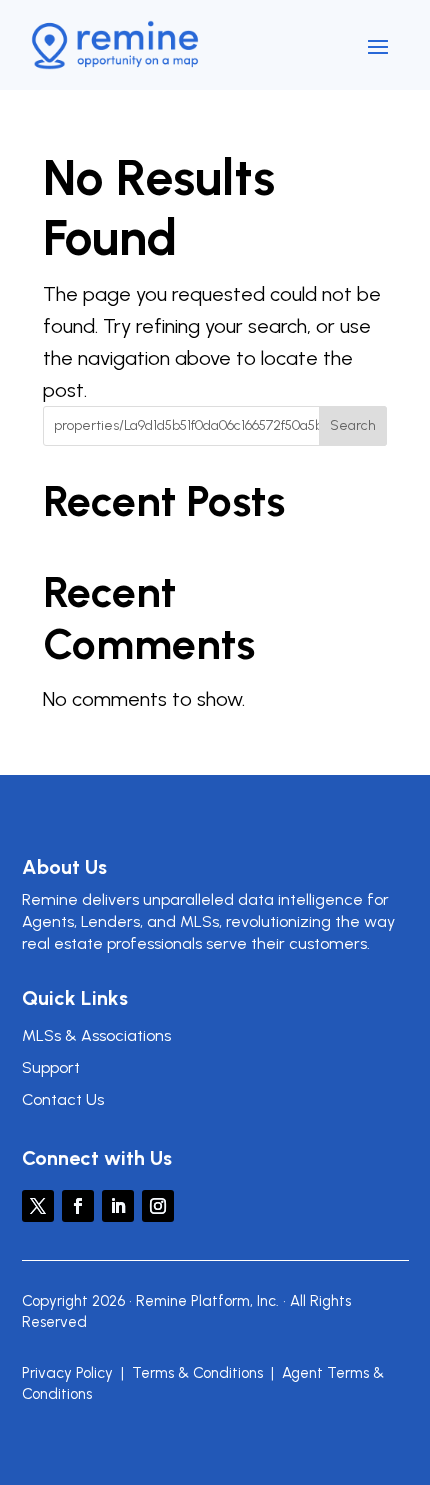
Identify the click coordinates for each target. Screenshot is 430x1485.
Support (51, 1067)
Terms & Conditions (197, 1373)
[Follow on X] (38, 1206)
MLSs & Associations (96, 1035)
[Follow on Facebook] (78, 1206)
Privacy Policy (67, 1373)
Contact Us (63, 1099)
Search (353, 425)
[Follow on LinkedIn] (118, 1206)
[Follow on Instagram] (158, 1206)
